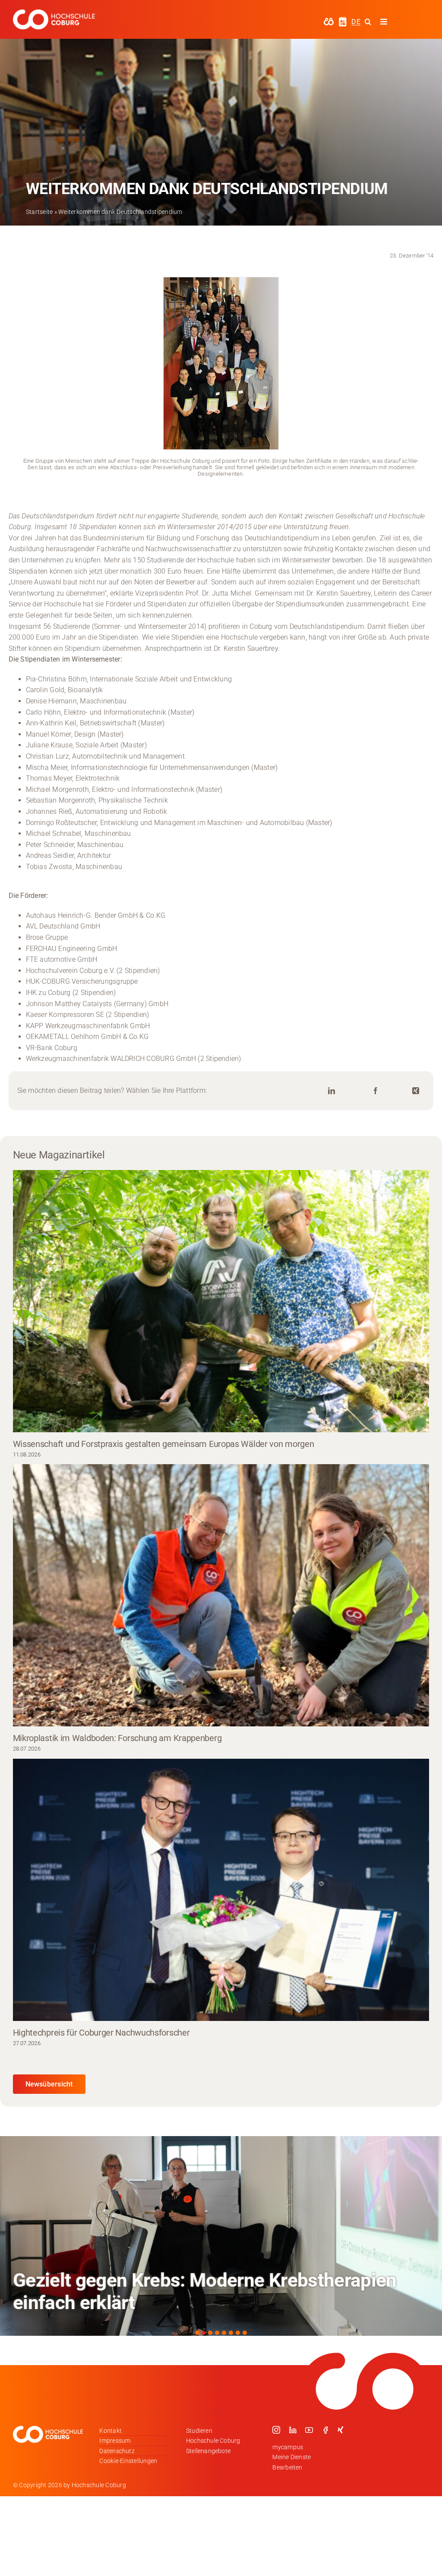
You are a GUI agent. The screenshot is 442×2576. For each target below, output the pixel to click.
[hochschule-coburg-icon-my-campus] (329, 20)
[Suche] (368, 22)
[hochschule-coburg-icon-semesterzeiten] (343, 20)
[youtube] (309, 2430)
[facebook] (325, 2430)
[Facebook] (376, 1091)
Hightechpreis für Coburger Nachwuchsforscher (101, 2033)
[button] (197, 2333)
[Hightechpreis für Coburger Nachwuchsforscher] (221, 1890)
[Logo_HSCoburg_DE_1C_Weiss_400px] (54, 13)
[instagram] (276, 2430)
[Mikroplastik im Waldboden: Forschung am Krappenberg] (221, 1595)
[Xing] (416, 1091)
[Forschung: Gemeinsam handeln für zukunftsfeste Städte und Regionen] (221, 2236)
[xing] (341, 2430)
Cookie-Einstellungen (128, 2461)
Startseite (39, 212)
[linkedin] (293, 2430)
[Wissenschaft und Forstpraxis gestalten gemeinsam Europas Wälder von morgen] (221, 1301)
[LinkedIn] (331, 1091)
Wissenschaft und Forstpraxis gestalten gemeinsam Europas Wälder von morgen (164, 1444)
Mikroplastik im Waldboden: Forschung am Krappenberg (117, 1738)
